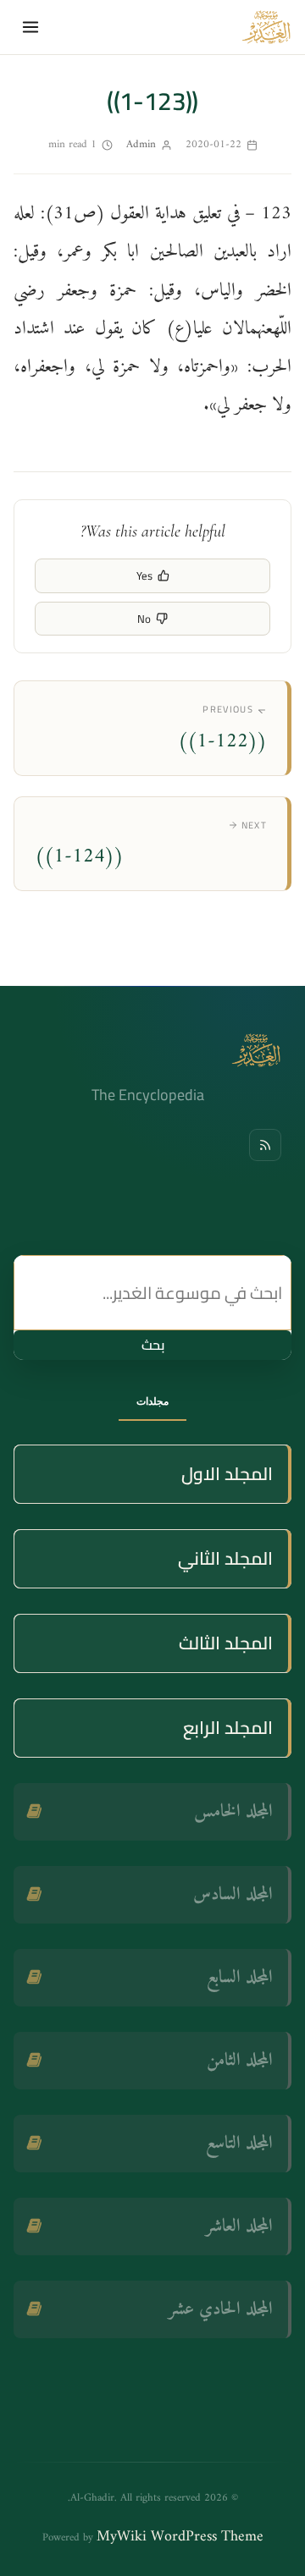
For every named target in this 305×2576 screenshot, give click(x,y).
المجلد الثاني (225, 1558)
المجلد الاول (227, 1474)
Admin (141, 144)
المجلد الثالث (226, 1643)
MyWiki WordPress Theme (180, 2537)
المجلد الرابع (228, 1728)
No (144, 619)
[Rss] (265, 1145)
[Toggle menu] (30, 27)
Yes (144, 575)
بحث (153, 1345)
